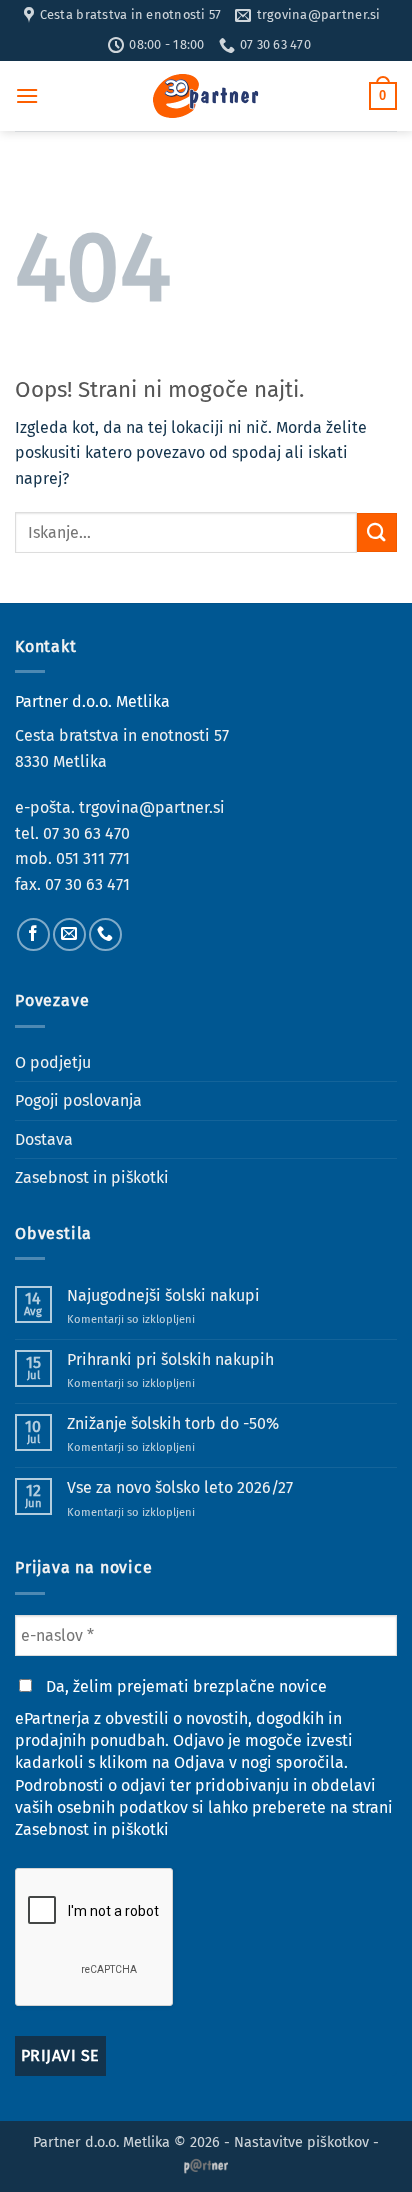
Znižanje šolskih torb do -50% (173, 1423)
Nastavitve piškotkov (301, 2142)
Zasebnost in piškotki (92, 1177)
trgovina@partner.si (152, 807)
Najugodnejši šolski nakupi (163, 1295)
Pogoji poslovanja (78, 1100)
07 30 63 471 (87, 884)
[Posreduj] (377, 532)
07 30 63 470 (86, 833)
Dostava (44, 1139)
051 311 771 (93, 858)
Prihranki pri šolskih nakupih (170, 1359)
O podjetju (53, 1062)
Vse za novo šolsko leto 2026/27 (180, 1487)
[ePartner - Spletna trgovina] (206, 96)
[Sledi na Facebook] (33, 934)
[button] (27, 95)
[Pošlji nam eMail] (69, 934)
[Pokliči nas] (105, 934)
